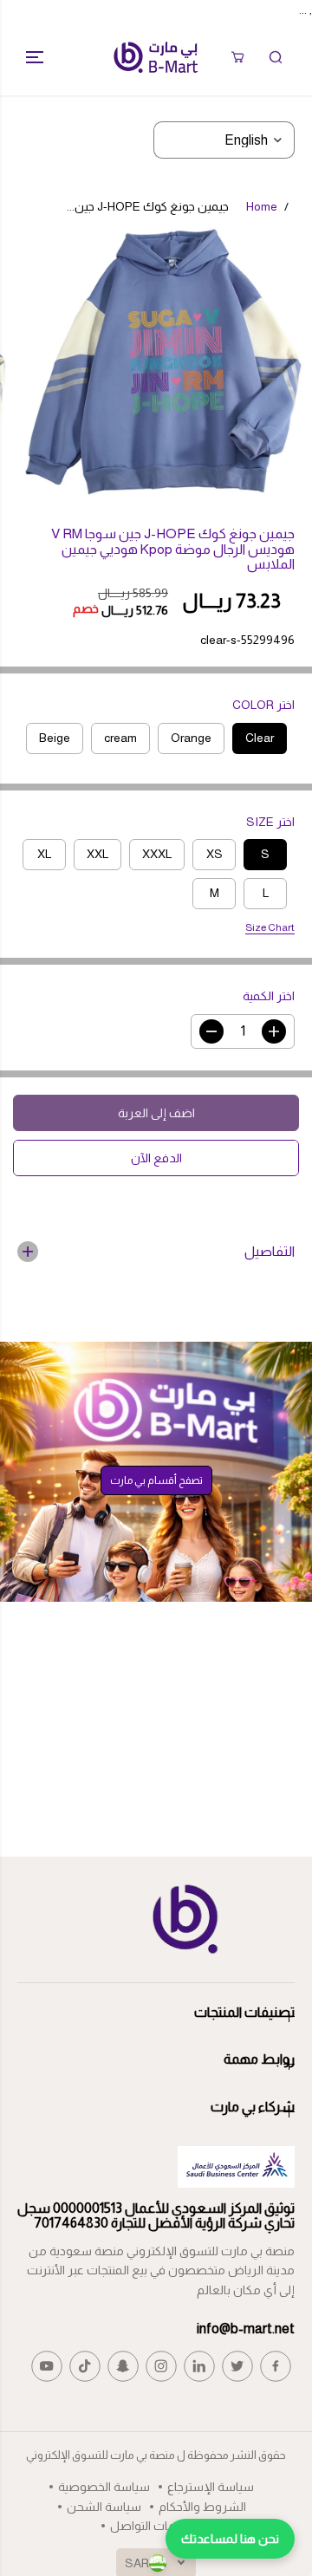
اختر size (270, 822)
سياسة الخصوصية (104, 2487)
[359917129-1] (163, 368)
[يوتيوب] (47, 2366)
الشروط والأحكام (202, 2507)
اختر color (263, 705)
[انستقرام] (161, 2366)
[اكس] (237, 2366)
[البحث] (276, 57)
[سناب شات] (123, 2366)
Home (262, 206)
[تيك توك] (85, 2366)
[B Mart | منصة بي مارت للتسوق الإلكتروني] (156, 57)
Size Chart (270, 927)
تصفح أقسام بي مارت (156, 1480)
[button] (28, 57)
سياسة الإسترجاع (211, 2487)
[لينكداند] (199, 2366)
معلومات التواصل (156, 2526)
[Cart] (237, 57)
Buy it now (156, 1158)
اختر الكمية (269, 996)
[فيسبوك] (276, 2366)
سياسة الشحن (104, 2507)
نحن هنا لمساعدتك (230, 2539)
